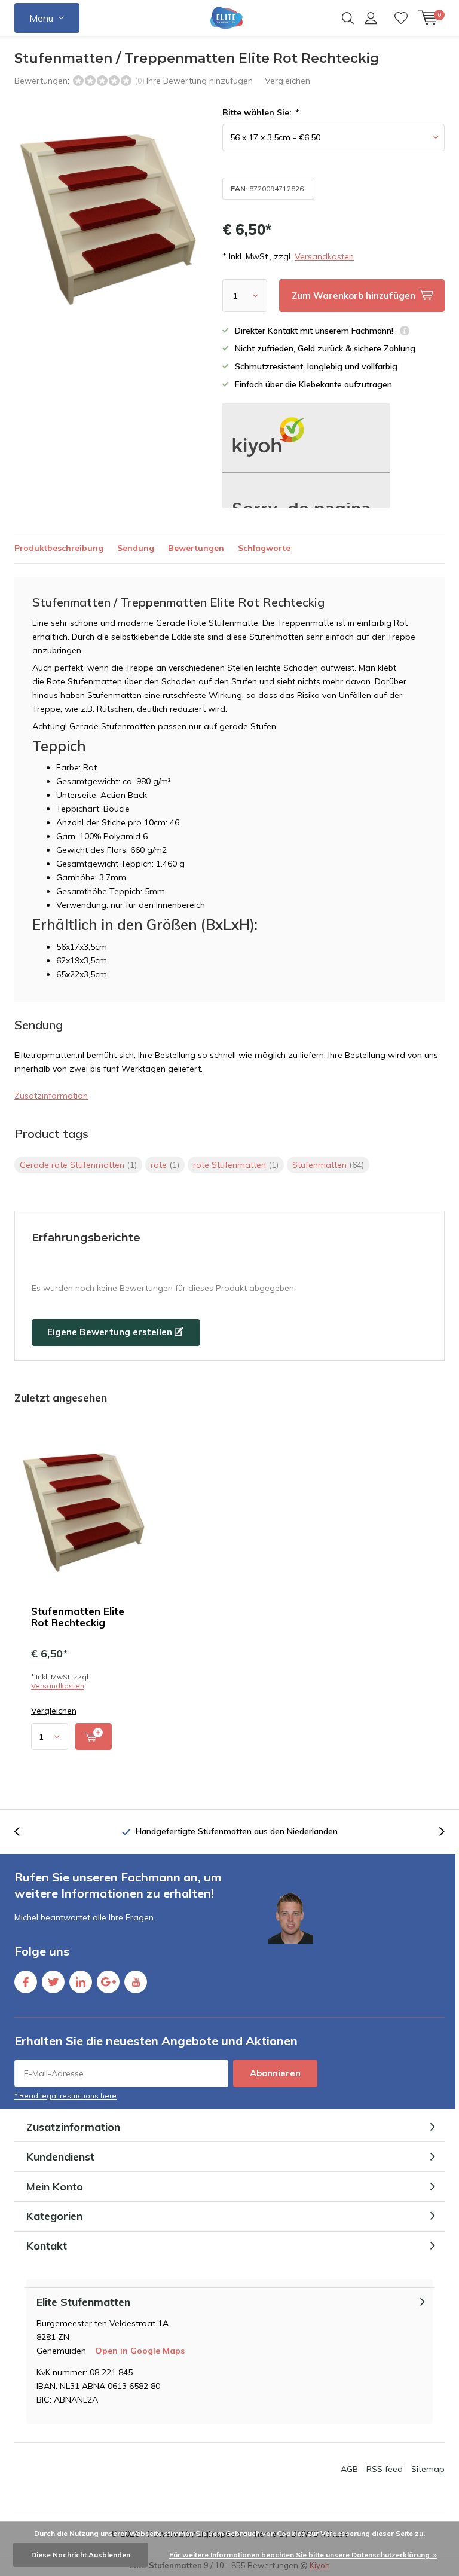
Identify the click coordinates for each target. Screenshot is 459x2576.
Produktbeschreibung (59, 548)
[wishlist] (401, 18)
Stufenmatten (328, 1165)
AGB (349, 2469)
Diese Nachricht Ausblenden (81, 2555)
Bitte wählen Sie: (260, 112)
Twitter (53, 1982)
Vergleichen (287, 81)
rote (165, 1165)
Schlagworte (264, 548)
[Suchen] (348, 18)
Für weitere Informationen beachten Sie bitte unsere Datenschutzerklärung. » (303, 2555)
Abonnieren (275, 2073)
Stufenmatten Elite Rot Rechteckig (78, 1617)
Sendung (136, 548)
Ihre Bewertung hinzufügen (200, 81)
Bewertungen (196, 548)
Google (108, 1982)
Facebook (26, 1982)
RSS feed (385, 2469)
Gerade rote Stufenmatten (78, 1165)
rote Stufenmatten (236, 1165)
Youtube (136, 1982)
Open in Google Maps (140, 2351)
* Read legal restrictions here (65, 2096)
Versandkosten (324, 256)
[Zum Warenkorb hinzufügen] (94, 1737)
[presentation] (23, 1832)
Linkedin (81, 1982)
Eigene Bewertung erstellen (111, 1332)
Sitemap (428, 2469)
